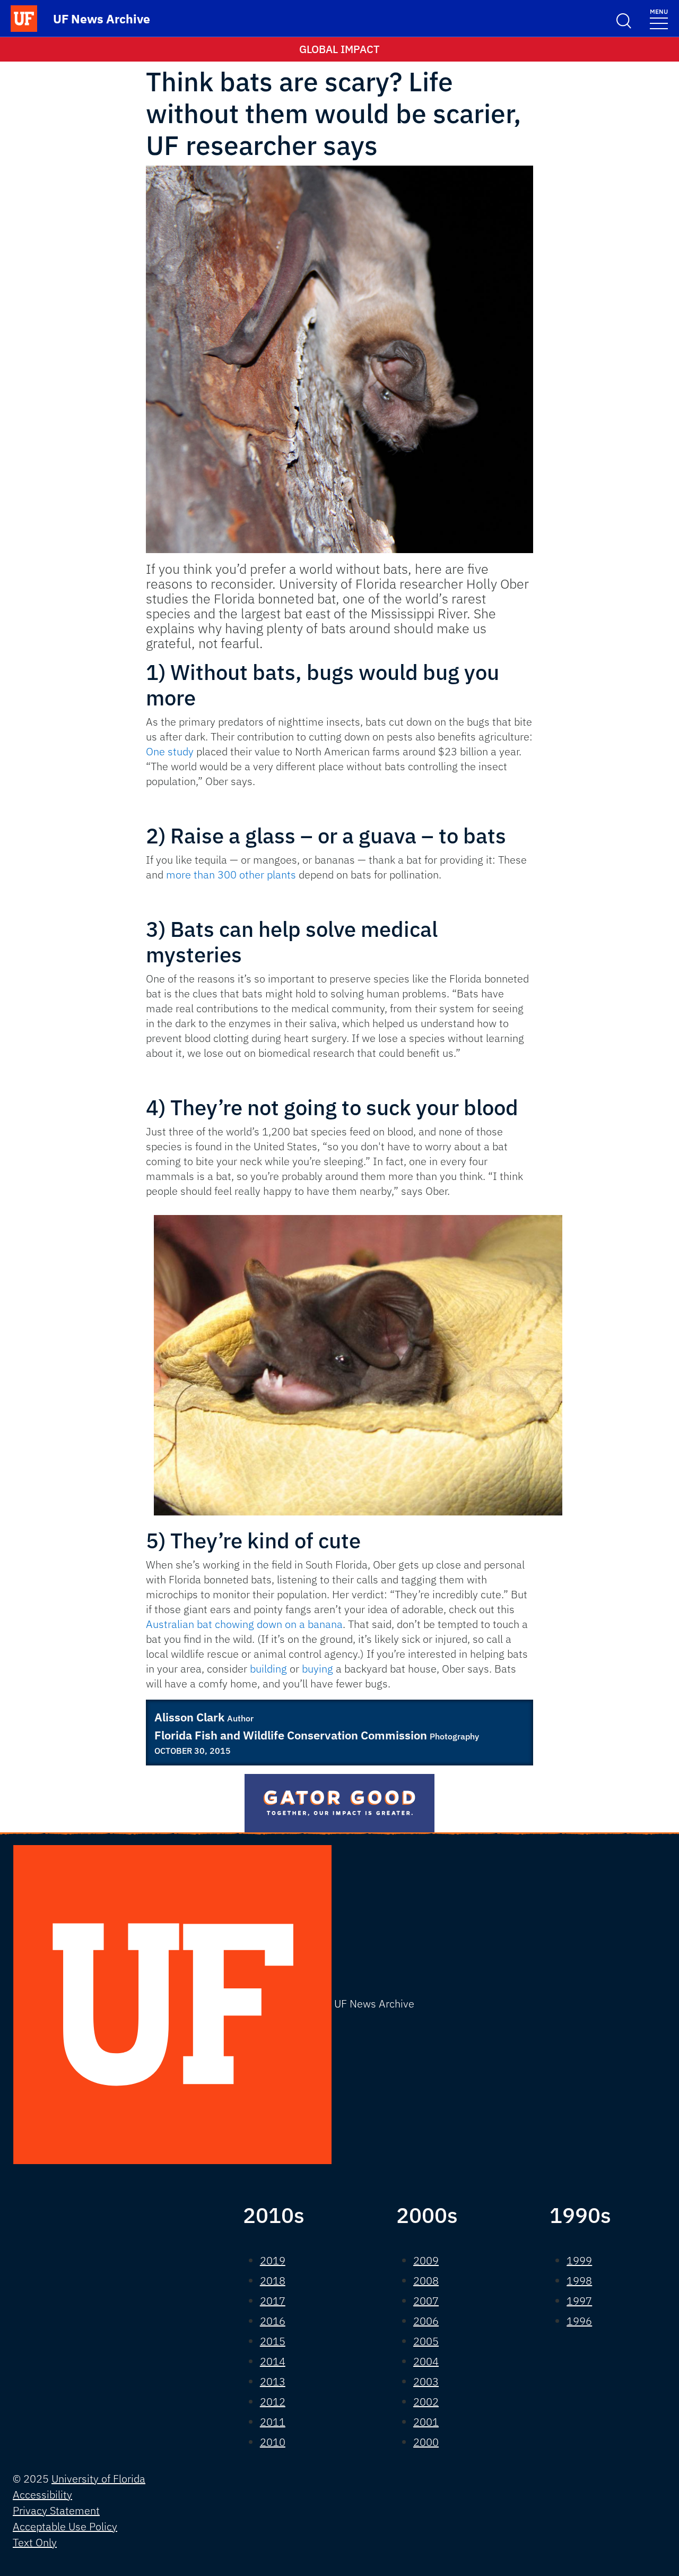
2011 (273, 2422)
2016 (273, 2321)
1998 (579, 2281)
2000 (426, 2442)
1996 (579, 2321)
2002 (426, 2402)
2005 (426, 2341)
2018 (273, 2281)
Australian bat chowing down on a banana (244, 1624)
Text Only (35, 2542)
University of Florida (98, 2479)
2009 (426, 2260)
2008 (426, 2281)
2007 (426, 2301)
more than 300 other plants (232, 875)
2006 (426, 2321)
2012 (273, 2402)
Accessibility (42, 2495)
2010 (273, 2442)
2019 (273, 2260)
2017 (273, 2301)
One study (170, 751)
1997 (579, 2301)
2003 (426, 2381)
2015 (273, 2341)
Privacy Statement (56, 2510)
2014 (273, 2361)
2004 (426, 2361)
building (268, 1669)
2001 (426, 2422)
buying (317, 1669)
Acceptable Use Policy (65, 2526)
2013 (273, 2381)
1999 (579, 2260)
